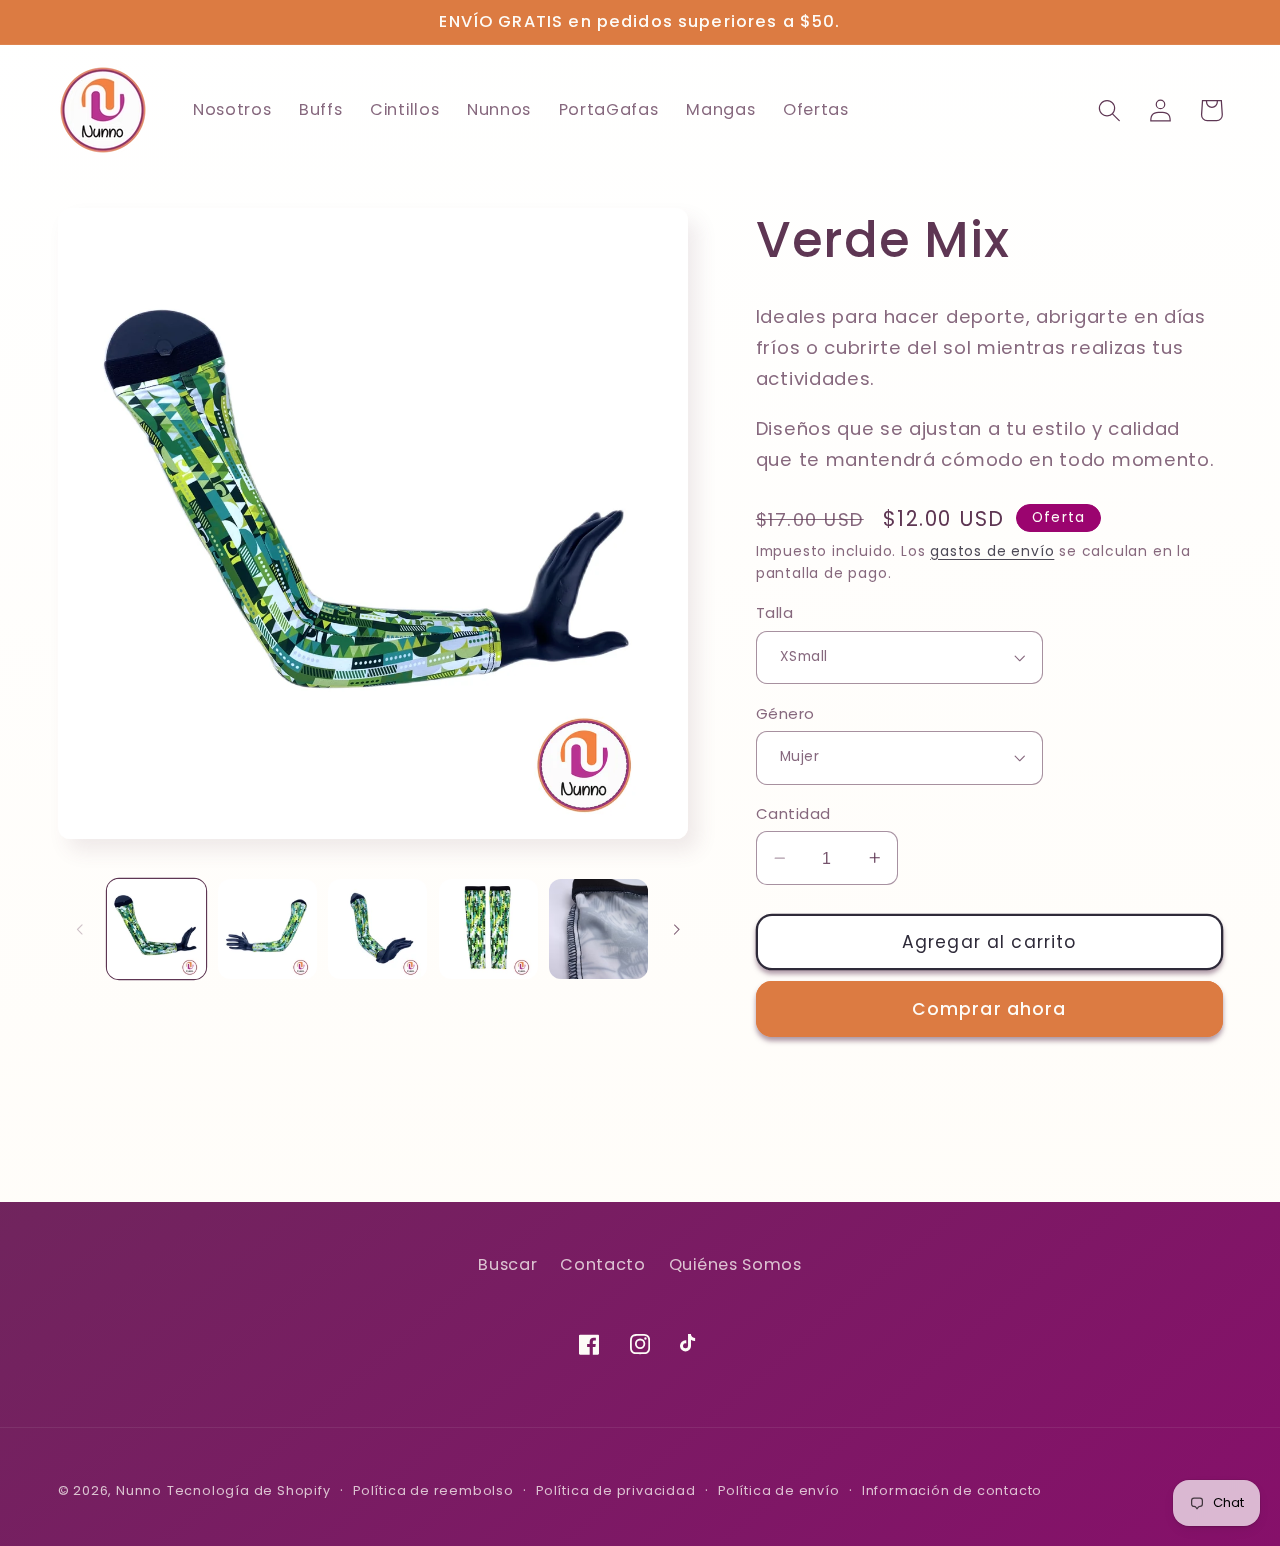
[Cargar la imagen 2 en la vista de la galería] (267, 928)
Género (785, 712)
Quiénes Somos (735, 1264)
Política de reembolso (433, 1490)
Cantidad (793, 813)
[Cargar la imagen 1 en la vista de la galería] (156, 928)
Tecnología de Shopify (249, 1490)
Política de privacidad (616, 1490)
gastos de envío (992, 550)
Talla (774, 612)
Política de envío (779, 1490)
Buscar (507, 1264)
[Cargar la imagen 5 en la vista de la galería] (598, 928)
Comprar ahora (989, 1009)
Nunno (139, 1490)
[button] (1110, 110)
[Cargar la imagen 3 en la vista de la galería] (377, 928)
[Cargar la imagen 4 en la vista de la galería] (488, 928)
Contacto (603, 1264)
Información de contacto (952, 1490)
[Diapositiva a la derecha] (676, 929)
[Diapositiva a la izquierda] (80, 929)
